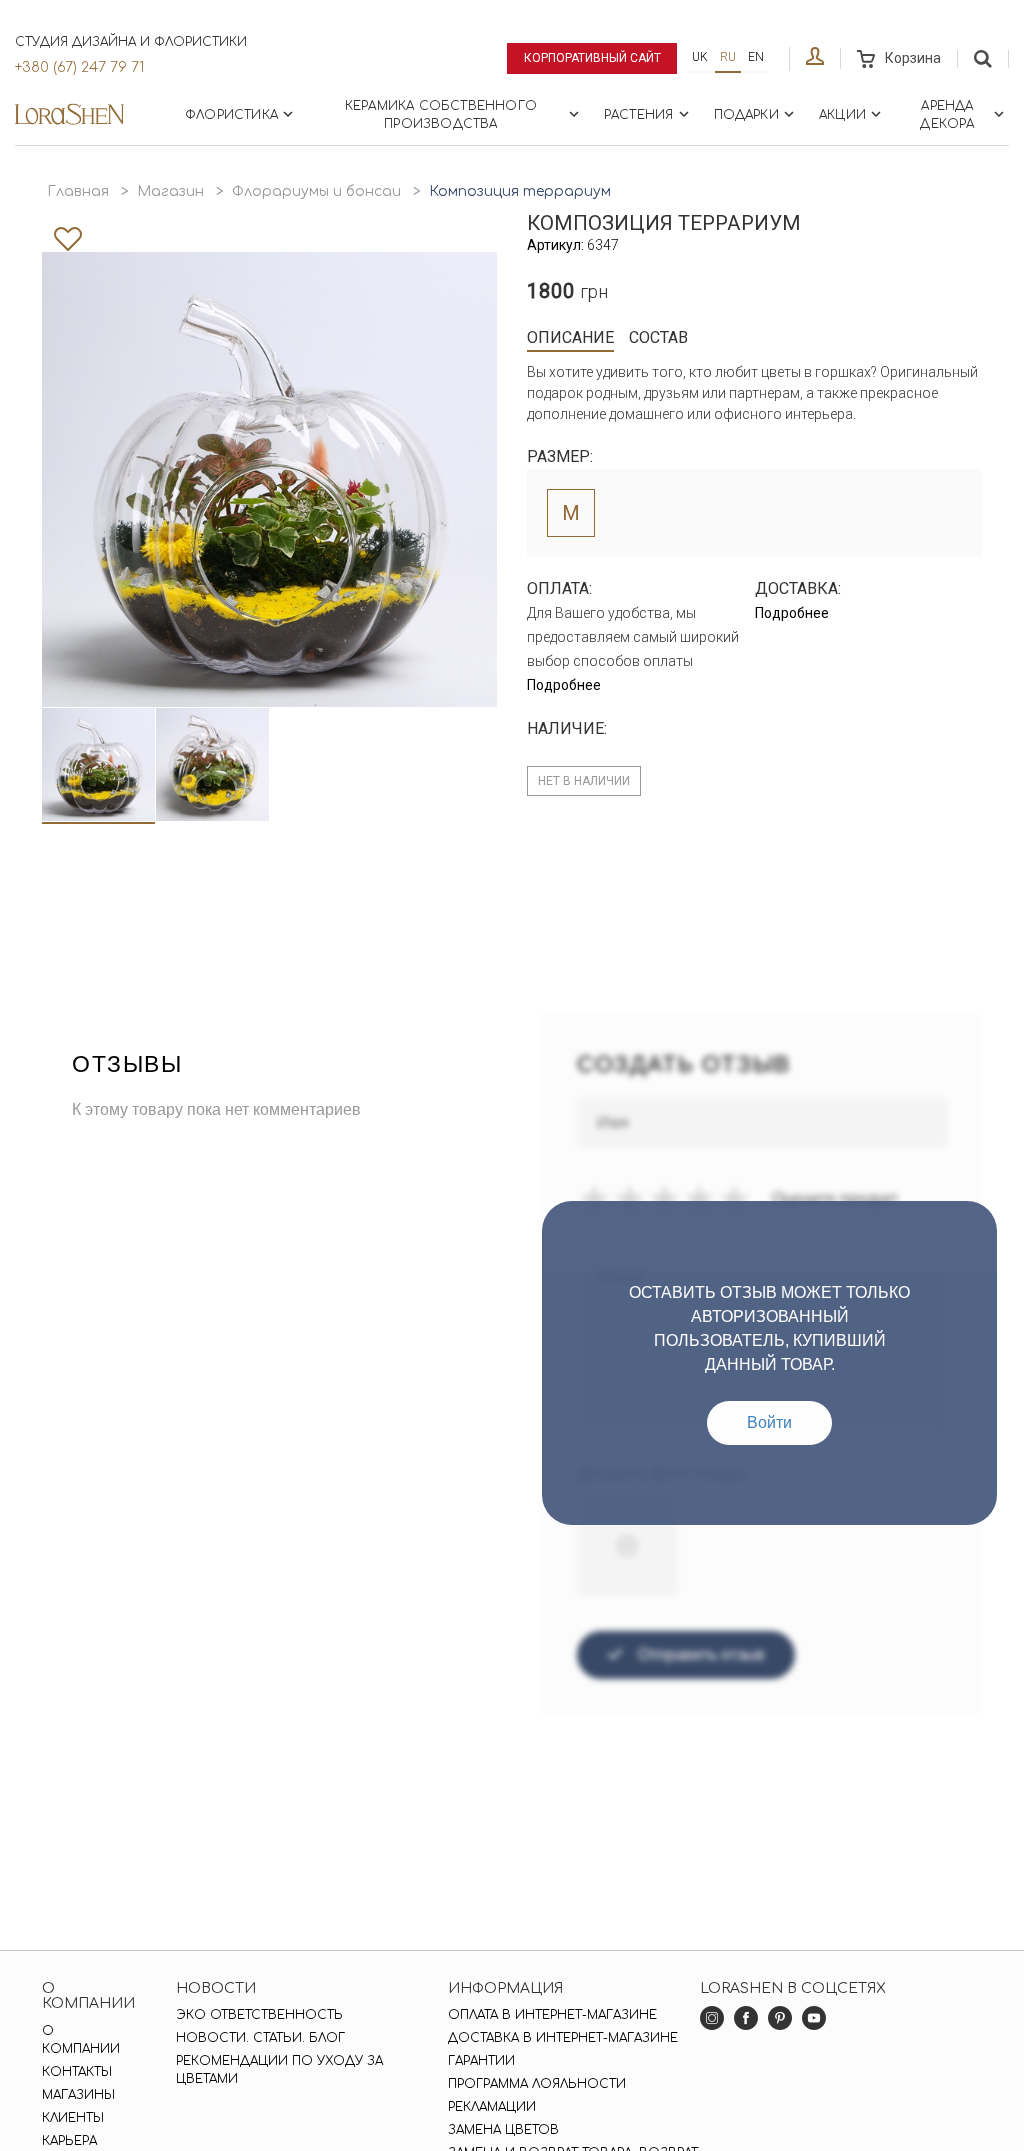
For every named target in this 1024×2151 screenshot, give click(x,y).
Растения (639, 115)
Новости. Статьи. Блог (260, 2038)
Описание (570, 337)
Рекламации (492, 2107)
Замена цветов (503, 2130)
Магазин (170, 191)
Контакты (77, 2072)
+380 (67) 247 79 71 (79, 67)
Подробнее (564, 685)
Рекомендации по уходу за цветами (279, 2070)
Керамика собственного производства (441, 115)
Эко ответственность (259, 2015)
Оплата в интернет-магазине (552, 2015)
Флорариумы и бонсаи (316, 191)
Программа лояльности (537, 2084)
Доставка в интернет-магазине (563, 2038)
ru (728, 57)
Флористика (231, 115)
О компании (81, 2040)
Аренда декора (947, 115)
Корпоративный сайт (592, 58)
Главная (78, 191)
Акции (842, 115)
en (756, 57)
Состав (658, 337)
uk (700, 57)
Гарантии (481, 2061)
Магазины (78, 2095)
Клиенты (73, 2118)
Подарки (746, 115)
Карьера (69, 2141)
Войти (769, 1422)
